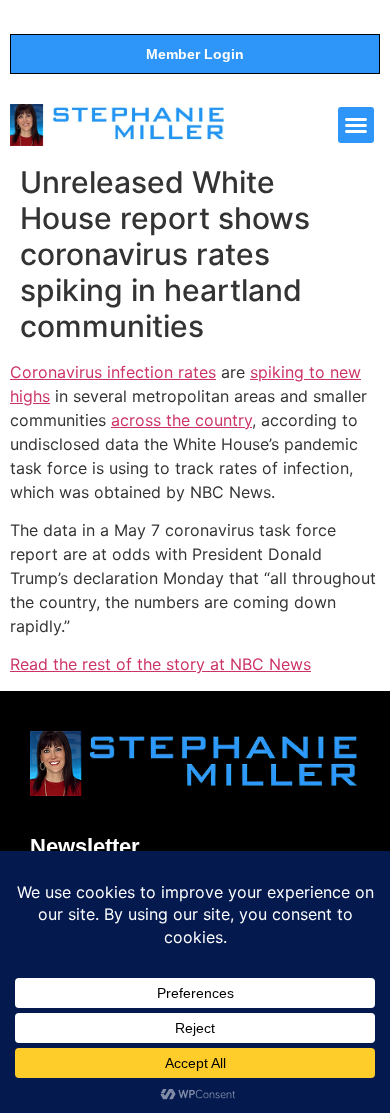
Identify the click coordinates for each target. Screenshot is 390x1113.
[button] (356, 125)
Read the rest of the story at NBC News (160, 664)
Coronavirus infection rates (113, 372)
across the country (181, 420)
